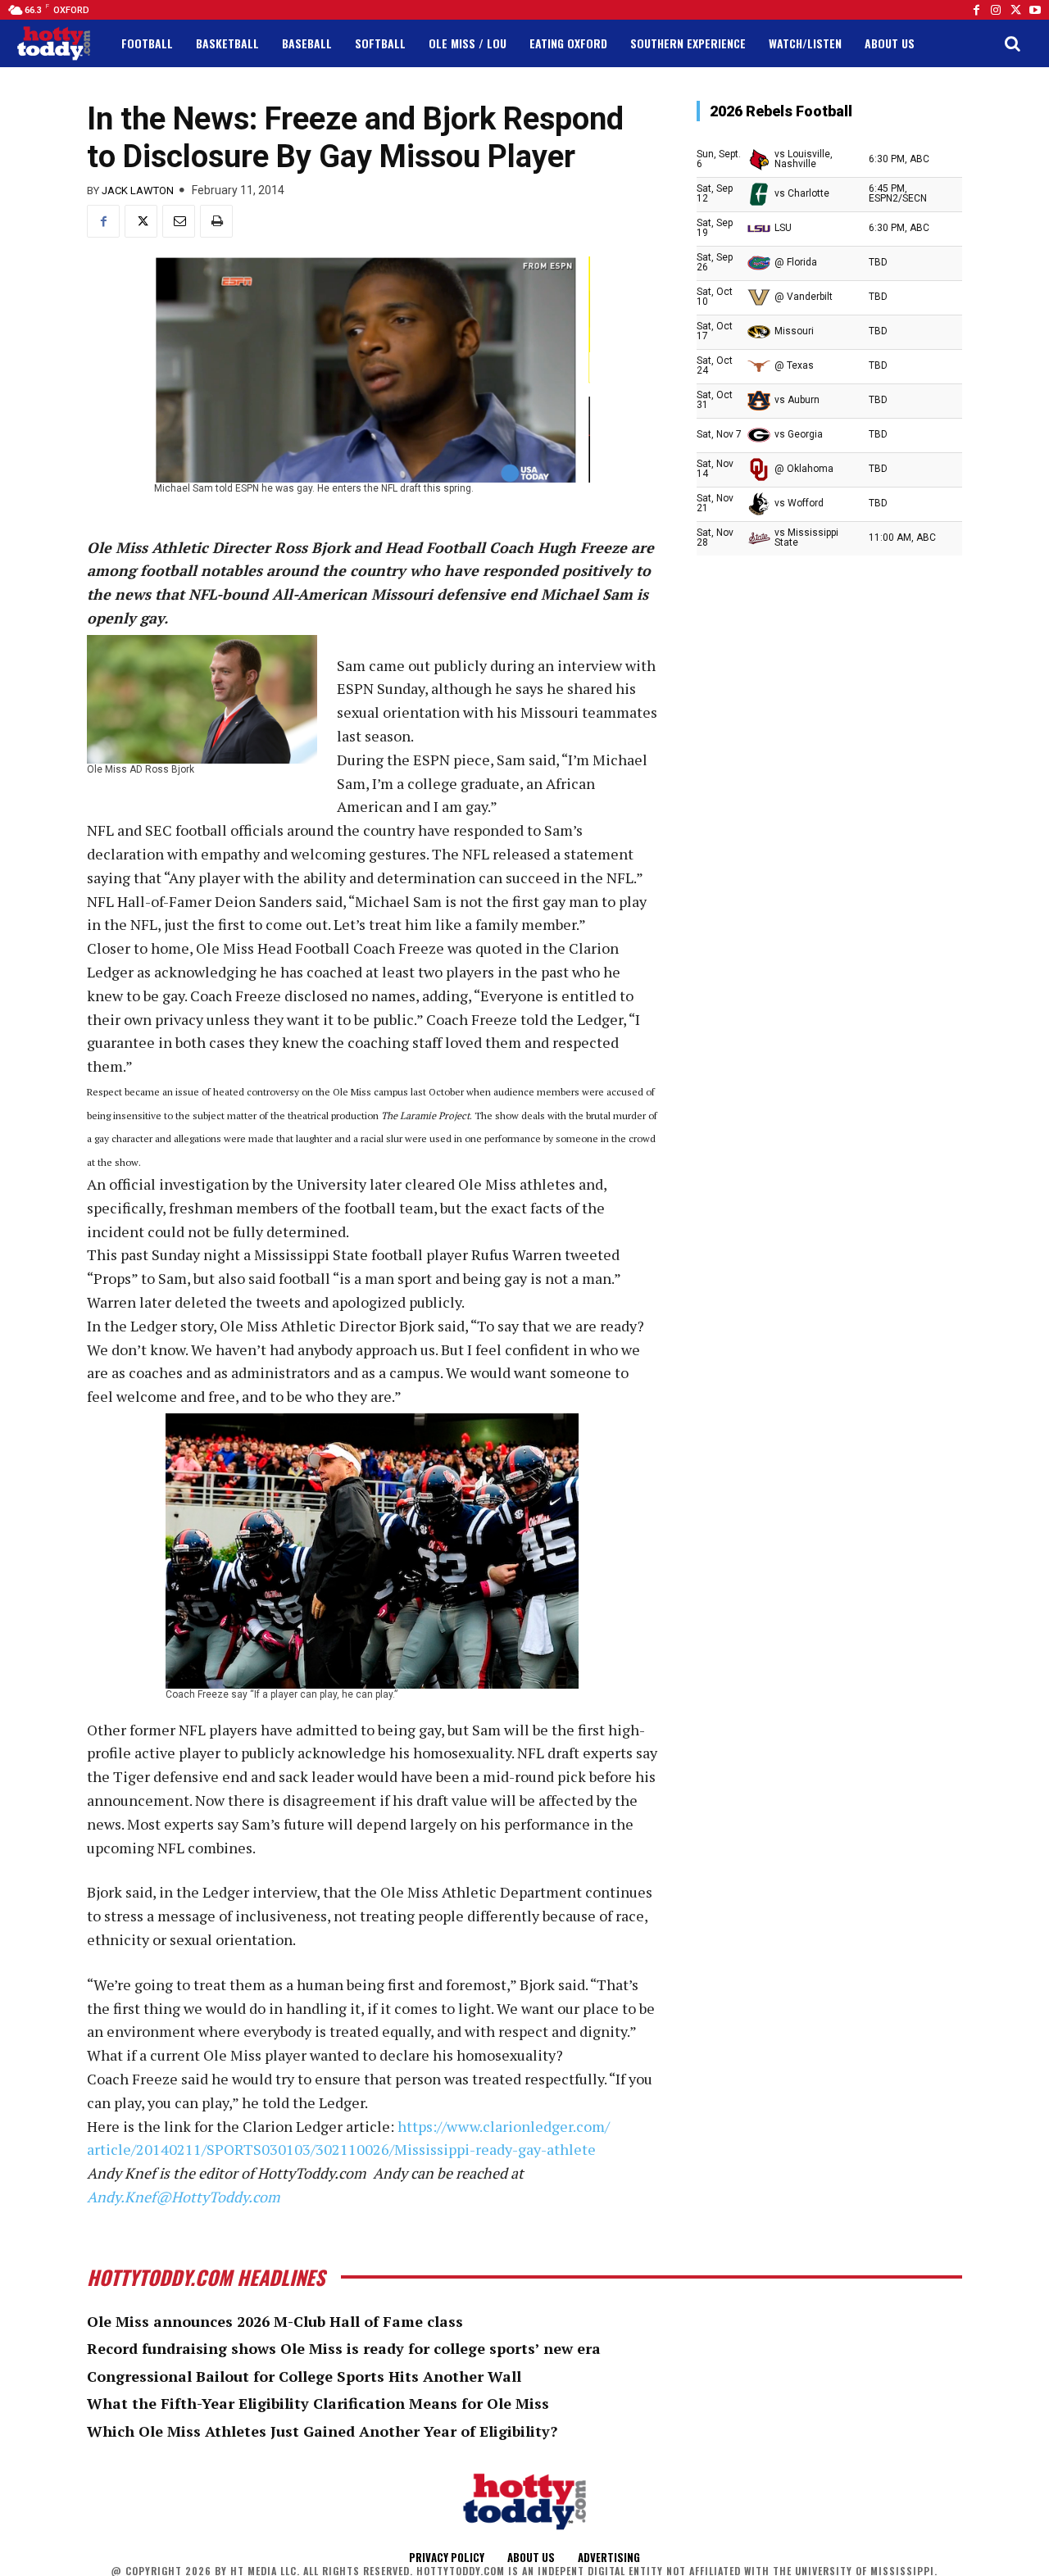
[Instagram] (996, 10)
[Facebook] (976, 10)
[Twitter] (1015, 10)
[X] (141, 221)
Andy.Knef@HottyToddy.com (184, 2197)
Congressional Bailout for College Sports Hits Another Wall (304, 2376)
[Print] (216, 221)
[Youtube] (1035, 10)
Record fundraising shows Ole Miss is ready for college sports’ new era (344, 2348)
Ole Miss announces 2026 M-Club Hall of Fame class (275, 2321)
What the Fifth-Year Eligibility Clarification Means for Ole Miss (318, 2403)
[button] (1012, 43)
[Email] (179, 221)
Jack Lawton (138, 190)
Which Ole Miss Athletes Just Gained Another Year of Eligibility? (322, 2431)
